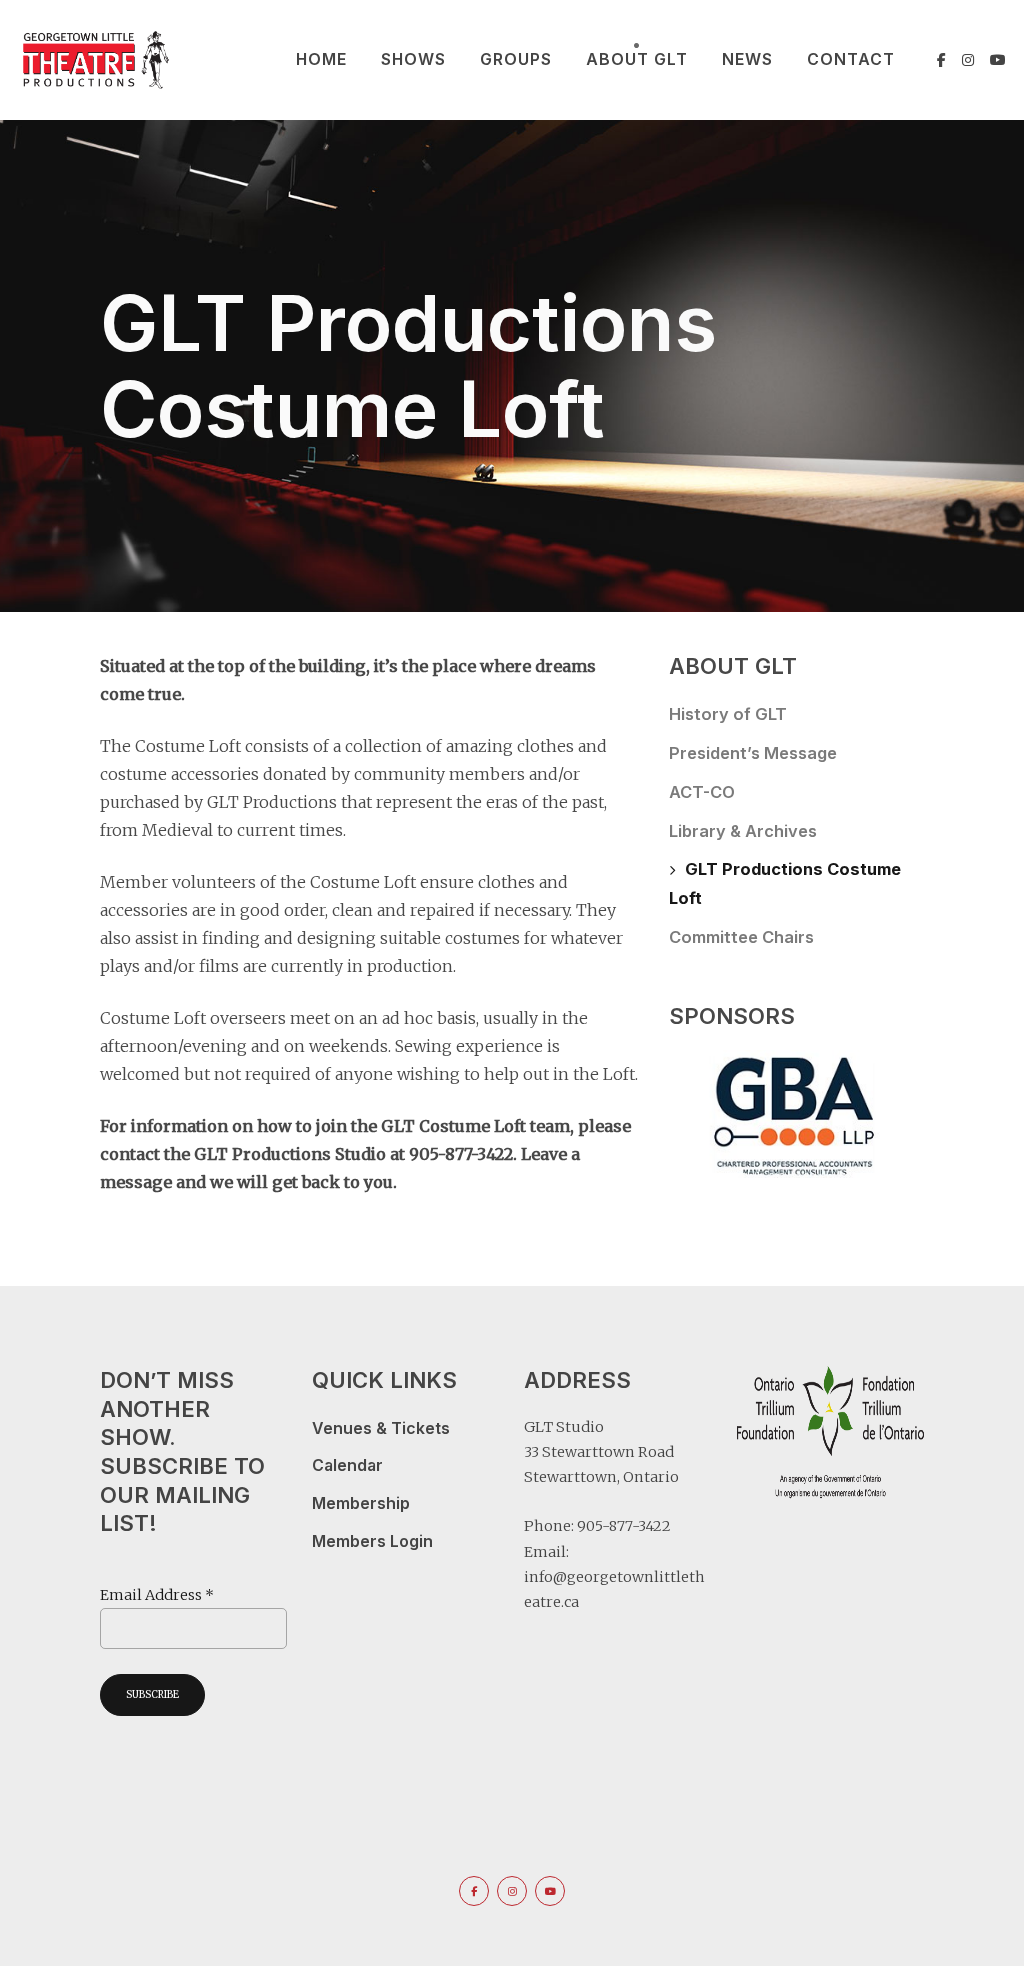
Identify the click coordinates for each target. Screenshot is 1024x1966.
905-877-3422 (624, 1526)
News (747, 59)
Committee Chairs (741, 937)
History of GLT (728, 714)
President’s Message (753, 753)
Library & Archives (743, 831)
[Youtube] (998, 60)
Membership (361, 1503)
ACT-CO (702, 792)
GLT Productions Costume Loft (785, 883)
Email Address (157, 1595)
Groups (516, 59)
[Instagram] (968, 60)
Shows (413, 59)
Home (321, 59)
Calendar (347, 1465)
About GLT (637, 59)
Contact (851, 59)
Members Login (372, 1541)
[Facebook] (941, 60)
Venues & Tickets (381, 1428)
